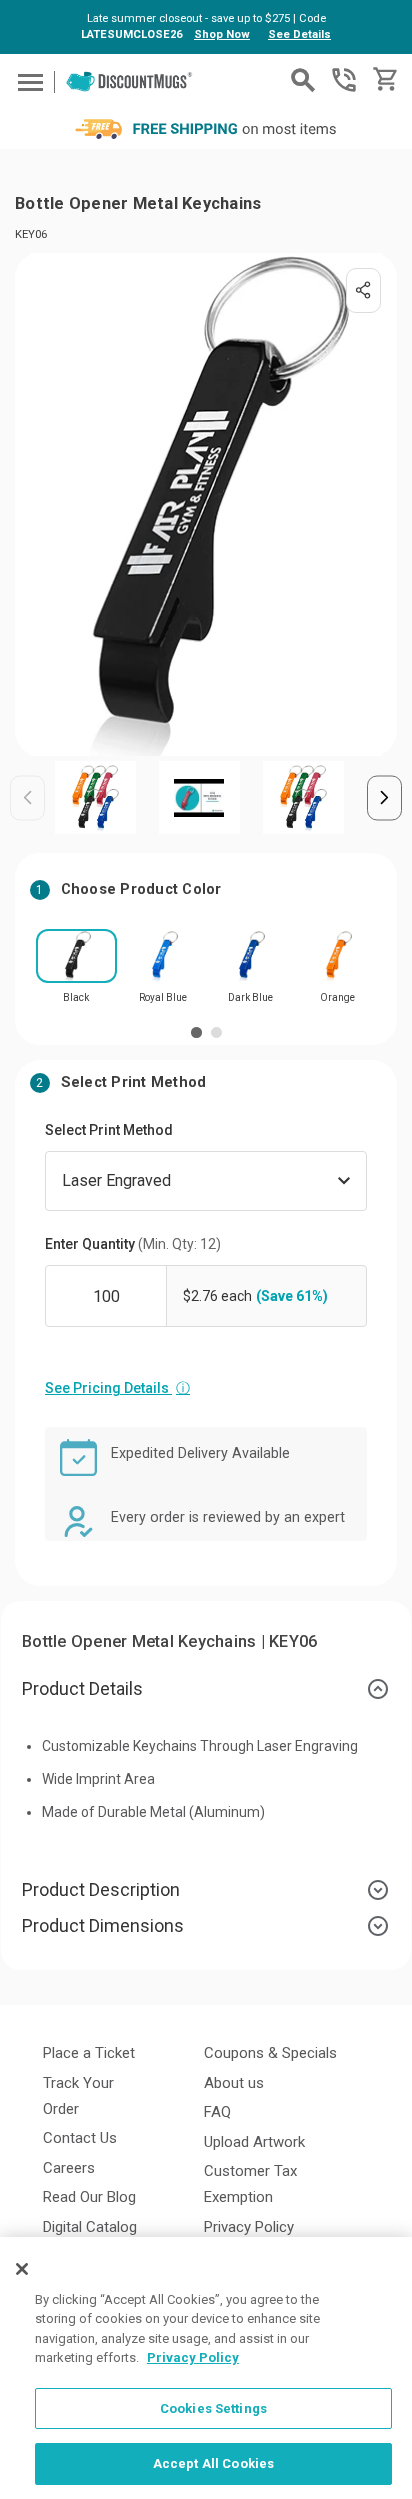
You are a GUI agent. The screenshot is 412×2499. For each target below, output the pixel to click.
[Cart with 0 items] (383, 79)
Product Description (101, 1889)
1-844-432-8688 (344, 80)
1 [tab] (196, 1032)
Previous (27, 797)
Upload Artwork (254, 2142)
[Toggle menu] (27, 81)
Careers (69, 2168)
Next (384, 797)
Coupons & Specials (270, 2053)
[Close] (22, 2269)
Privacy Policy (249, 2227)
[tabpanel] (76, 972)
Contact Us (80, 2138)
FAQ (217, 2112)
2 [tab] (216, 1032)
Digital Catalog (90, 2227)
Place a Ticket (89, 2053)
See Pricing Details (117, 1388)
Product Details (82, 1688)
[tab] (206, 1689)
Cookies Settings (213, 2408)
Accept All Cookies (213, 2463)
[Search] (303, 80)
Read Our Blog (89, 2197)
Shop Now (222, 34)
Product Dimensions (103, 1925)
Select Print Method (109, 1130)
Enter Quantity (133, 1244)
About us (234, 2083)
